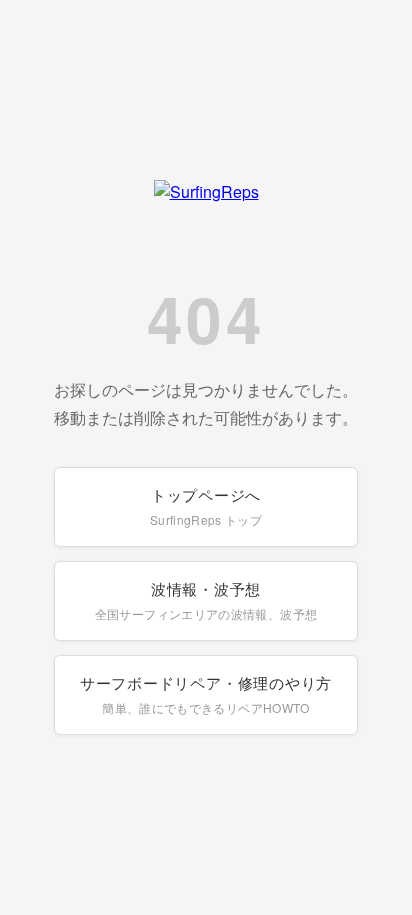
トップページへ (206, 506)
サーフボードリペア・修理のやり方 (206, 694)
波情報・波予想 (206, 600)
